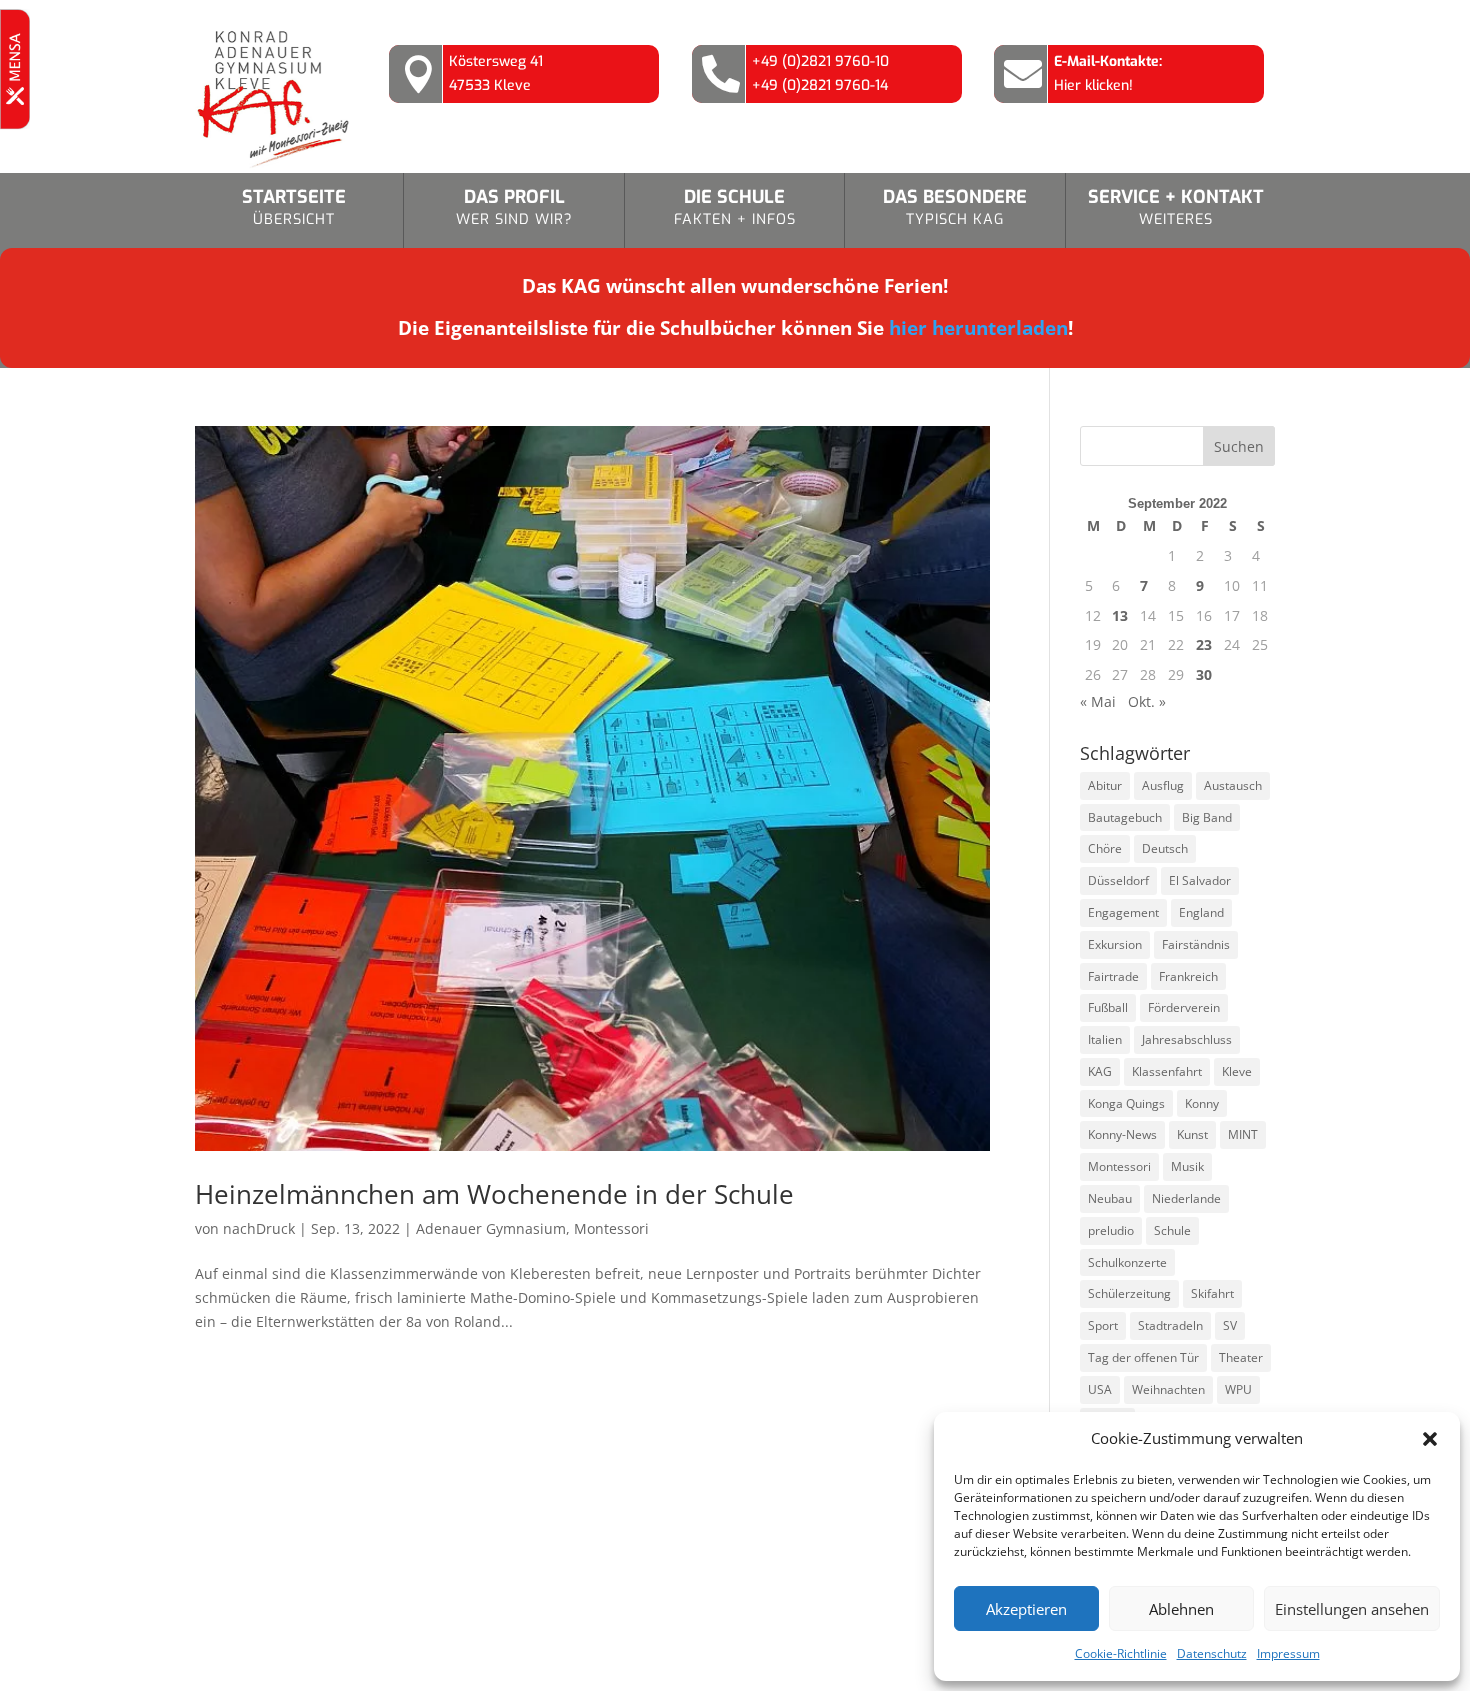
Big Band (1207, 817)
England (1201, 912)
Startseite (294, 207)
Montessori (611, 1228)
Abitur (1105, 785)
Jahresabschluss (1187, 1039)
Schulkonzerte (1127, 1262)
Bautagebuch (1125, 817)
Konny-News (1122, 1134)
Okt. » (1147, 701)
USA (1100, 1389)
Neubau (1110, 1198)
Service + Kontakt (1176, 207)
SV (1230, 1325)
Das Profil (514, 207)
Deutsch (1165, 848)
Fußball (1108, 1007)
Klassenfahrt (1167, 1071)
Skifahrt (1212, 1293)
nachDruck (259, 1228)
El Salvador (1200, 880)
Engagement (1123, 912)
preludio (1111, 1230)
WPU (1238, 1389)
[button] (1430, 1439)
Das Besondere (955, 207)
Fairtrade (1113, 976)
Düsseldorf (1118, 880)
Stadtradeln (1170, 1325)
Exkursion (1115, 944)
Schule (1172, 1230)
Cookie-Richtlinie (1121, 1653)
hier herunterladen (978, 328)
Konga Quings (1126, 1103)
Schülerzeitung (1129, 1293)
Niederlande (1186, 1198)
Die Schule (735, 207)
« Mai (1098, 701)
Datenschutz (1212, 1653)
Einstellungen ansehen (1352, 1609)
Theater (1241, 1357)
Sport (1103, 1325)
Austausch (1233, 785)
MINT (1243, 1134)
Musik (1187, 1166)
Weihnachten (1168, 1389)
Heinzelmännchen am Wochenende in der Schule (494, 1194)
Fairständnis (1196, 944)
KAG (1100, 1071)
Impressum (1288, 1653)
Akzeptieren (1026, 1609)
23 (1204, 644)
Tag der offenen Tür (1143, 1357)
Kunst (1192, 1134)
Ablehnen (1181, 1609)
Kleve (1237, 1071)
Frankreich (1188, 976)
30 (1204, 674)
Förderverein (1184, 1007)
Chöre (1105, 848)
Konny (1202, 1103)
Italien (1105, 1039)
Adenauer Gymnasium (491, 1228)
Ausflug (1163, 785)
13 (1120, 615)
